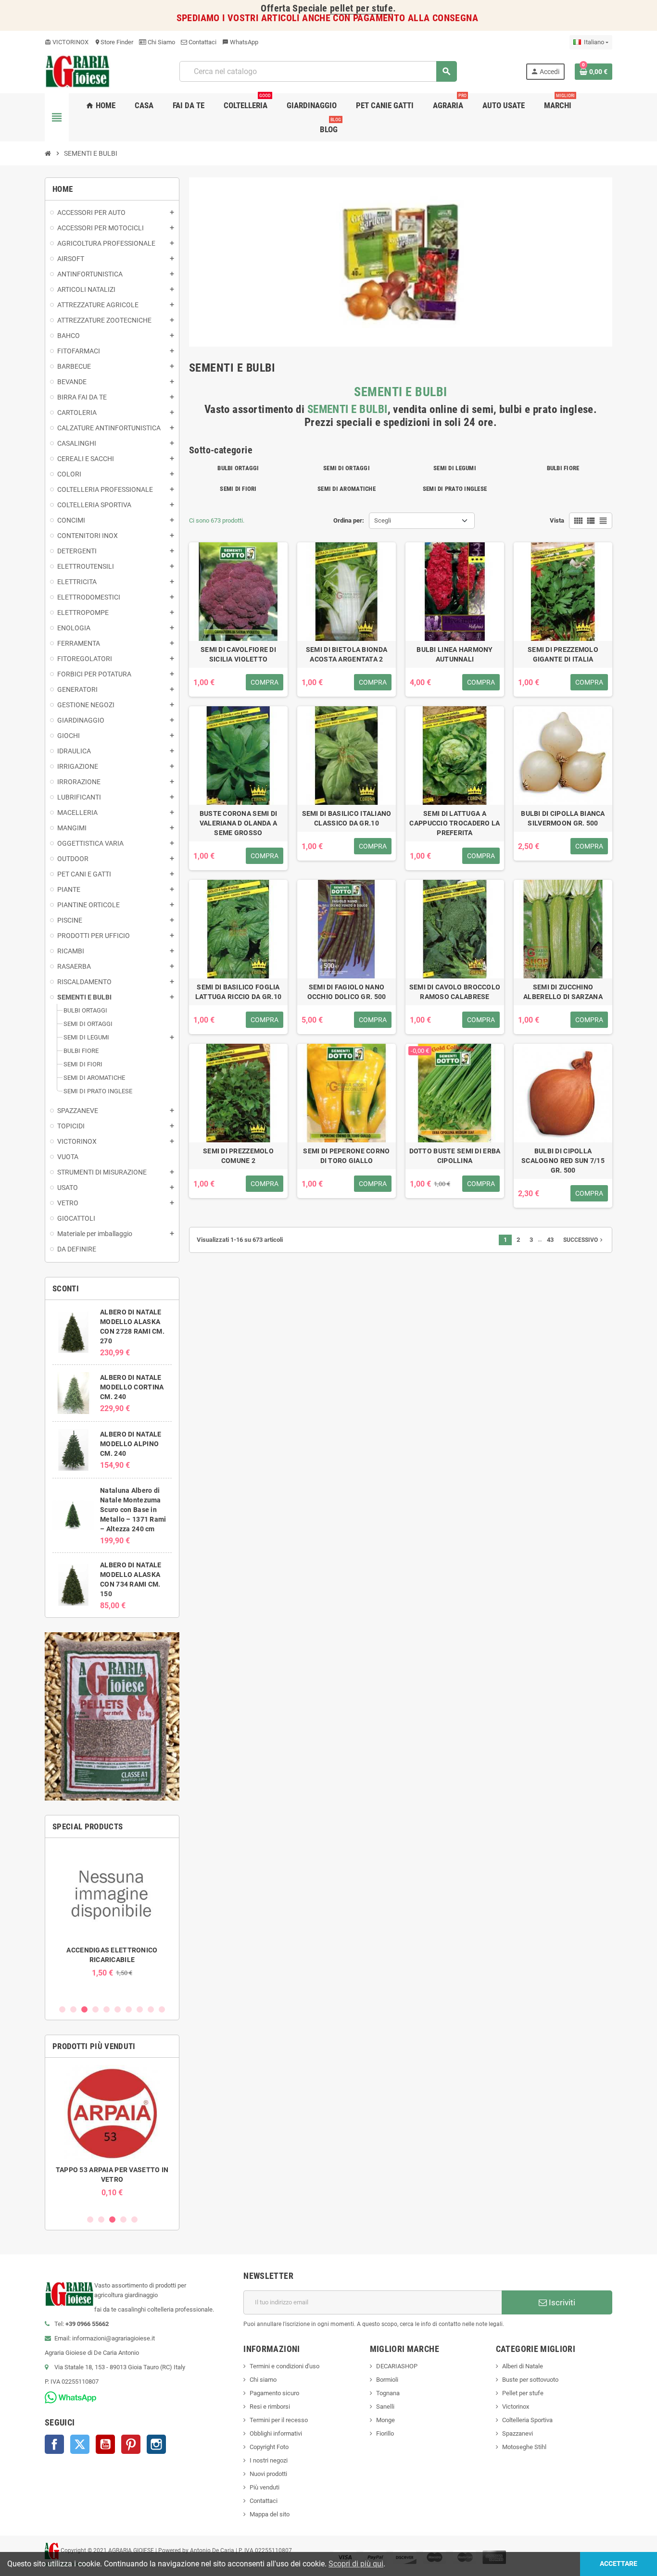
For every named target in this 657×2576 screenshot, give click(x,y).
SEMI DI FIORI (238, 489)
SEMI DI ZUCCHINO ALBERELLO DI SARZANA (563, 992)
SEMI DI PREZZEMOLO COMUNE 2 (238, 1156)
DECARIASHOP (397, 2366)
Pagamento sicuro (274, 2393)
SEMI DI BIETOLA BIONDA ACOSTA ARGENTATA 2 (347, 654)
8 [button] (140, 2009)
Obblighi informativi (276, 2433)
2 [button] (73, 2009)
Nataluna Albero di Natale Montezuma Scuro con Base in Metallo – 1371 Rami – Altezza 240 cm (133, 1510)
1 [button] (62, 2009)
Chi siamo (263, 2380)
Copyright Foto (269, 2447)
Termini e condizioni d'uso (284, 2366)
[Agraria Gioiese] (78, 71)
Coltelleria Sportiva (527, 2420)
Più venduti (265, 2487)
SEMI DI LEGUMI (455, 468)
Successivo (584, 1240)
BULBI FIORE (563, 468)
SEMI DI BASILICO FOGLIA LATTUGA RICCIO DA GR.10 (238, 992)
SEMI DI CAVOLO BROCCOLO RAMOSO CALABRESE (455, 992)
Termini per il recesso (279, 2420)
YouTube (105, 2444)
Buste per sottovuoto (530, 2380)
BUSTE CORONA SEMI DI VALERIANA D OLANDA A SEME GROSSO (239, 823)
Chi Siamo (161, 42)
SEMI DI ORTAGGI (347, 468)
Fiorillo (385, 2433)
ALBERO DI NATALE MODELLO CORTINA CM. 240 (132, 1387)
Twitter (80, 2444)
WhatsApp (240, 42)
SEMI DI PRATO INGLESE (455, 489)
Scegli (383, 520)
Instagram (156, 2444)
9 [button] (151, 2009)
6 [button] (118, 2009)
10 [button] (162, 2009)
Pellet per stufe (523, 2393)
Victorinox (516, 2407)
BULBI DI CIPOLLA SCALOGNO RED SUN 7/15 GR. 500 (563, 1161)
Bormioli (387, 2380)
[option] (112, 1911)
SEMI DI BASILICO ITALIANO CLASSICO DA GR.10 (347, 818)
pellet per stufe (361, 8)
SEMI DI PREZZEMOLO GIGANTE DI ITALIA (563, 654)
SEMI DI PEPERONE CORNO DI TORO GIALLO (346, 1156)
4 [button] (95, 2009)
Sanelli (385, 2407)
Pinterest (131, 2444)
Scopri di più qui (356, 2564)
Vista (557, 520)
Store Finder (114, 42)
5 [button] (107, 2009)
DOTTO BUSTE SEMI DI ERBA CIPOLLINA (455, 1156)
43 (550, 1240)
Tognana (388, 2393)
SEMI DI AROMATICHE (347, 489)
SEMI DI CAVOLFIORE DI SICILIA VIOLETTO (238, 654)
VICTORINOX (67, 42)
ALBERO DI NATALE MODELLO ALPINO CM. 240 (131, 1444)
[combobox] (318, 71)
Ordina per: (349, 520)
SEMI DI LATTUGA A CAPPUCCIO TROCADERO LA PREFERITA (455, 823)
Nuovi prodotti (268, 2474)
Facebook (54, 2444)
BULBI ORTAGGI (238, 468)
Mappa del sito (270, 2514)
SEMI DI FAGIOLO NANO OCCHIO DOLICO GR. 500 (347, 992)
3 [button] (84, 2009)
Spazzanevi (518, 2433)
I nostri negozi (269, 2460)
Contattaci (202, 42)
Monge (385, 2420)
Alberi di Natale (523, 2366)
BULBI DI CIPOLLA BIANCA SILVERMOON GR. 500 (563, 818)
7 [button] (129, 2009)
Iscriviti (561, 2302)
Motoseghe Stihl (524, 2447)
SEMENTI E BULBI (401, 392)
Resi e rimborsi (270, 2407)
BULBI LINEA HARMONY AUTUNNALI (455, 654)
